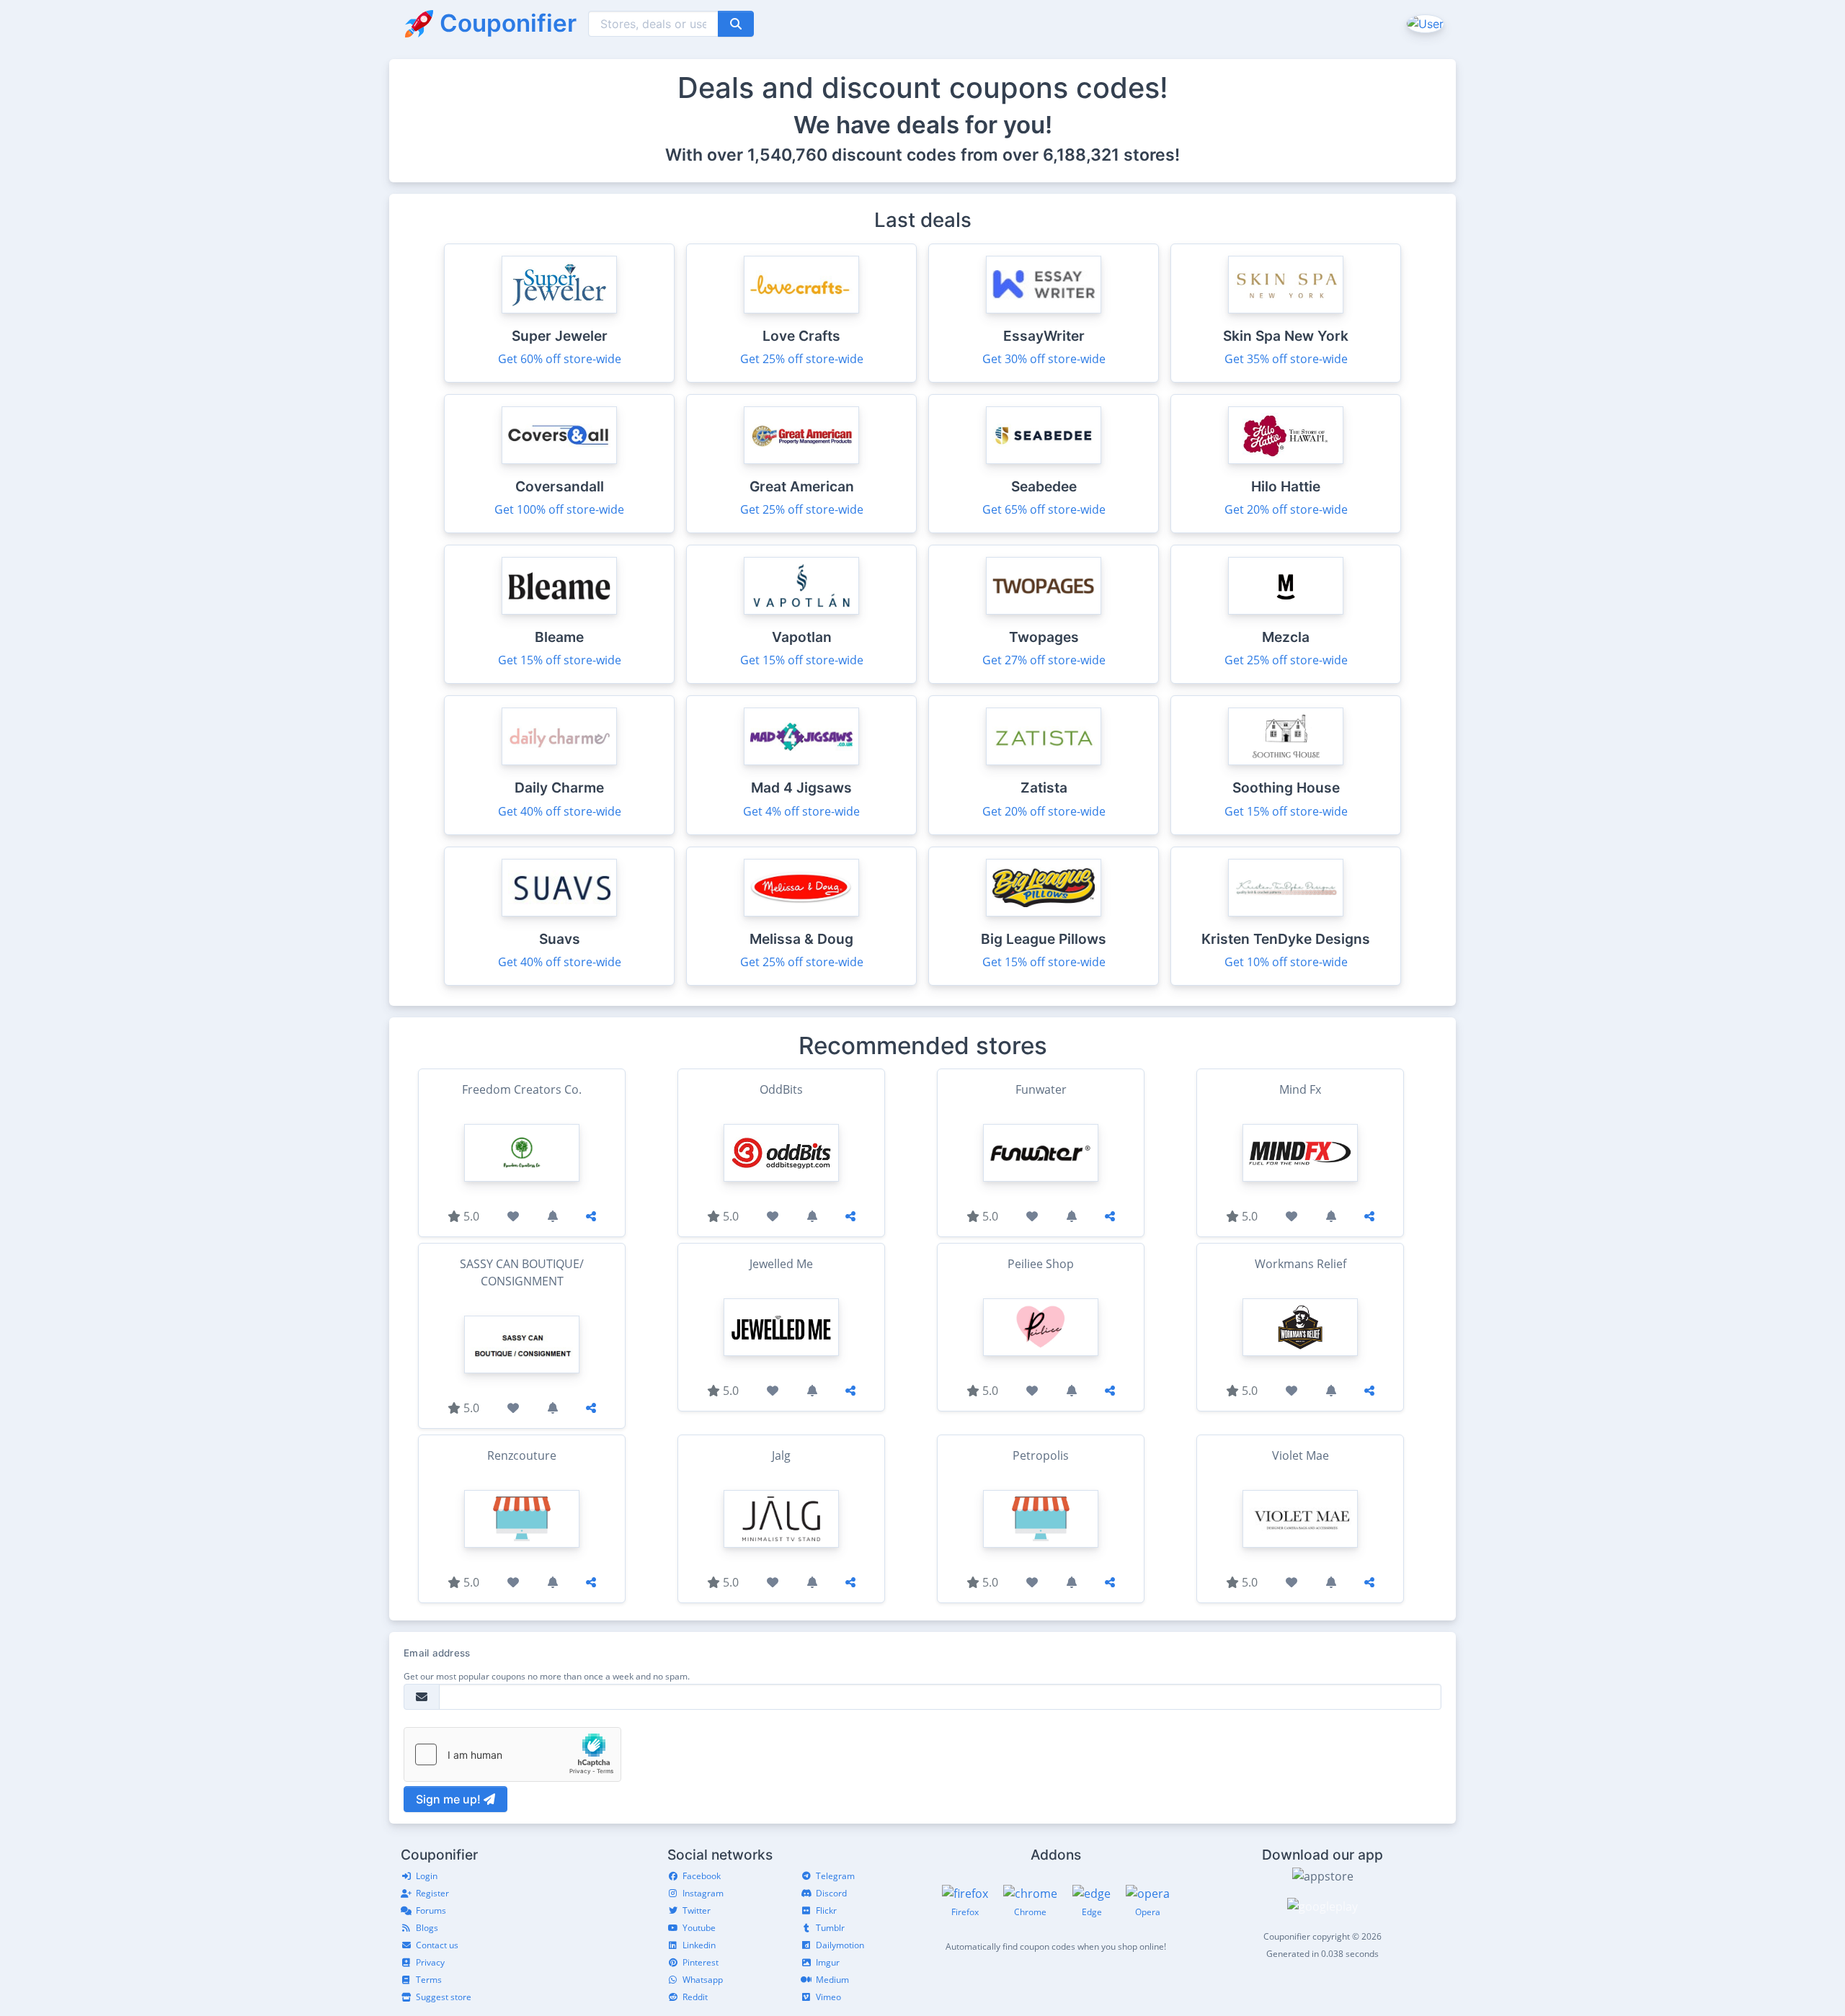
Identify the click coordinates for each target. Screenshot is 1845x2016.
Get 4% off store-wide (801, 811)
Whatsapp (703, 1980)
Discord (831, 1893)
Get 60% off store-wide (560, 359)
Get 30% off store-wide (1044, 359)
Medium (832, 1980)
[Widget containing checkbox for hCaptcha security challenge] (512, 1754)
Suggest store (444, 1997)
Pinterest (701, 1962)
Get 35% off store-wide (1286, 359)
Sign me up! (450, 1799)
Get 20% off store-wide (1286, 509)
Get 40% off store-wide (560, 811)
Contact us (437, 1945)
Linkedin (699, 1945)
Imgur (828, 1962)
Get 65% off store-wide (1044, 509)
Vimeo (828, 1997)
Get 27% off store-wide (1044, 660)
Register (432, 1893)
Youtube (699, 1928)
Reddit (695, 1997)
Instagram (703, 1893)
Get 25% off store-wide (802, 359)
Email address (437, 1653)
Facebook (702, 1876)
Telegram (835, 1876)
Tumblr (830, 1928)
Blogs (427, 1928)
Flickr (826, 1910)
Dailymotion (840, 1945)
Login (427, 1876)
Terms (429, 1980)
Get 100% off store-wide (559, 509)
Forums (431, 1910)
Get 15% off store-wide (560, 660)
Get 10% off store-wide (1286, 962)
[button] (1424, 23)
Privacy (430, 1962)
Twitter (697, 1910)
